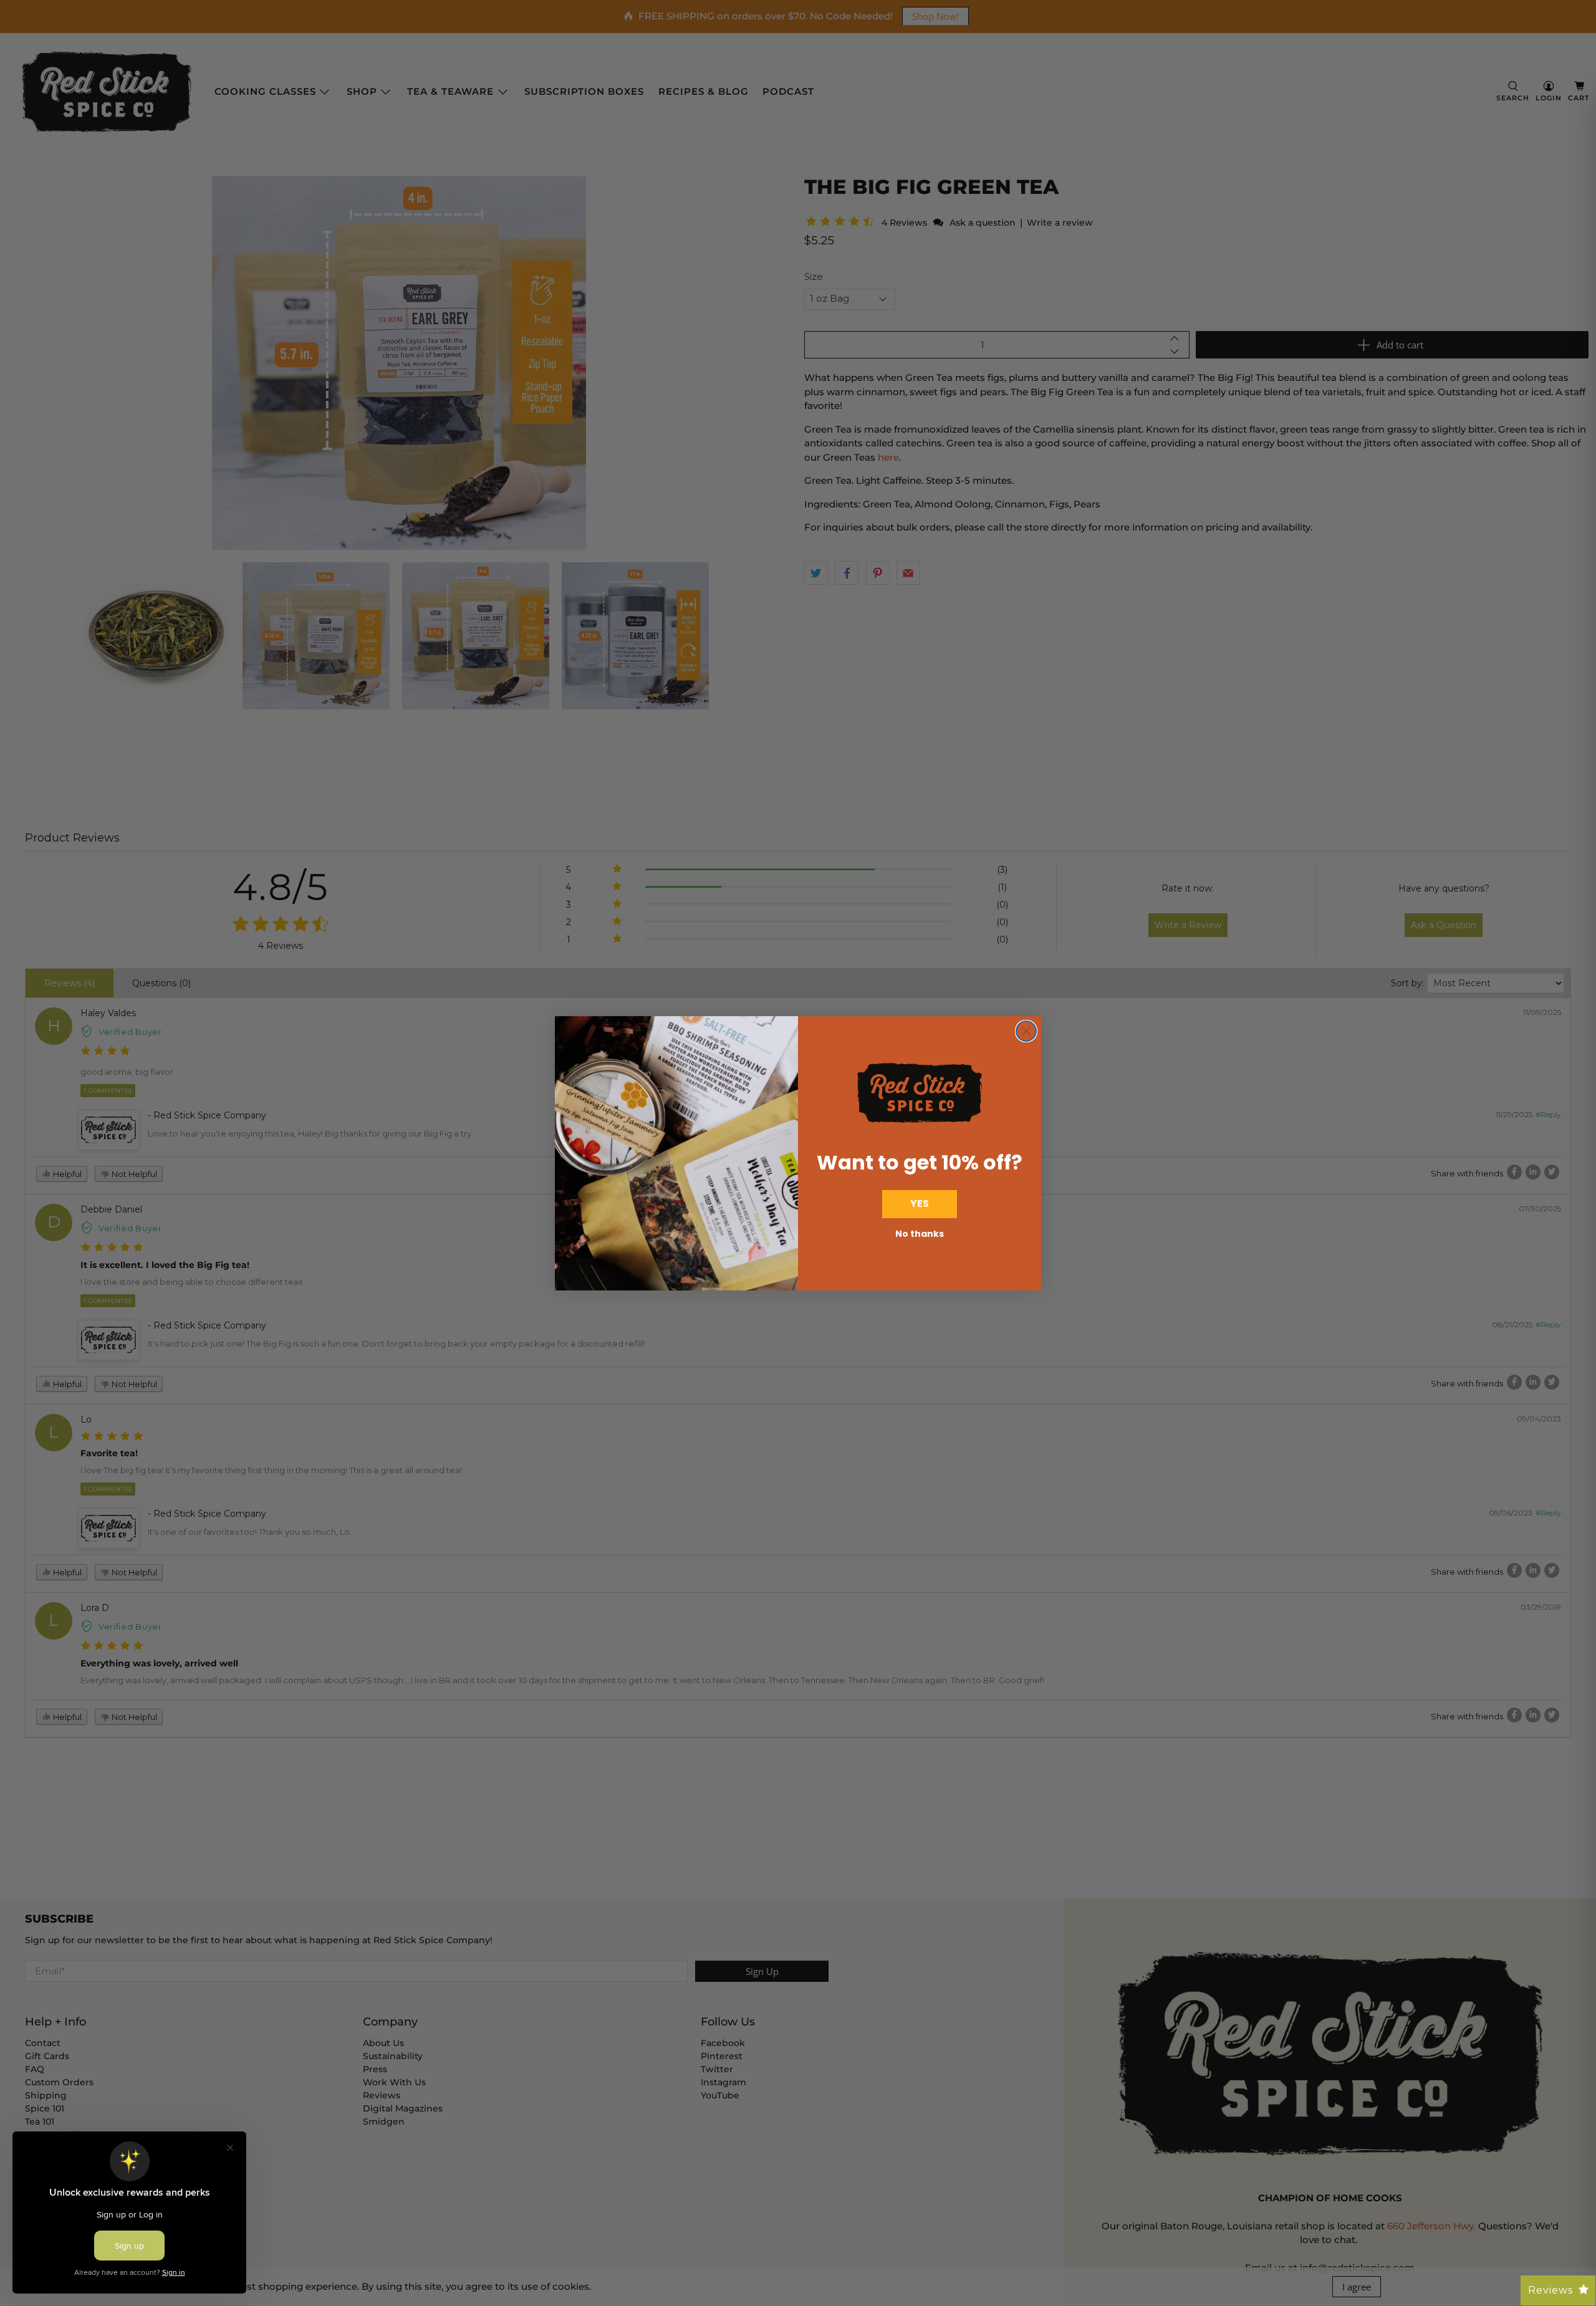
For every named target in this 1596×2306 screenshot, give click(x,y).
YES (920, 1203)
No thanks (920, 1234)
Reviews (1550, 2290)
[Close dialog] (1026, 1031)
